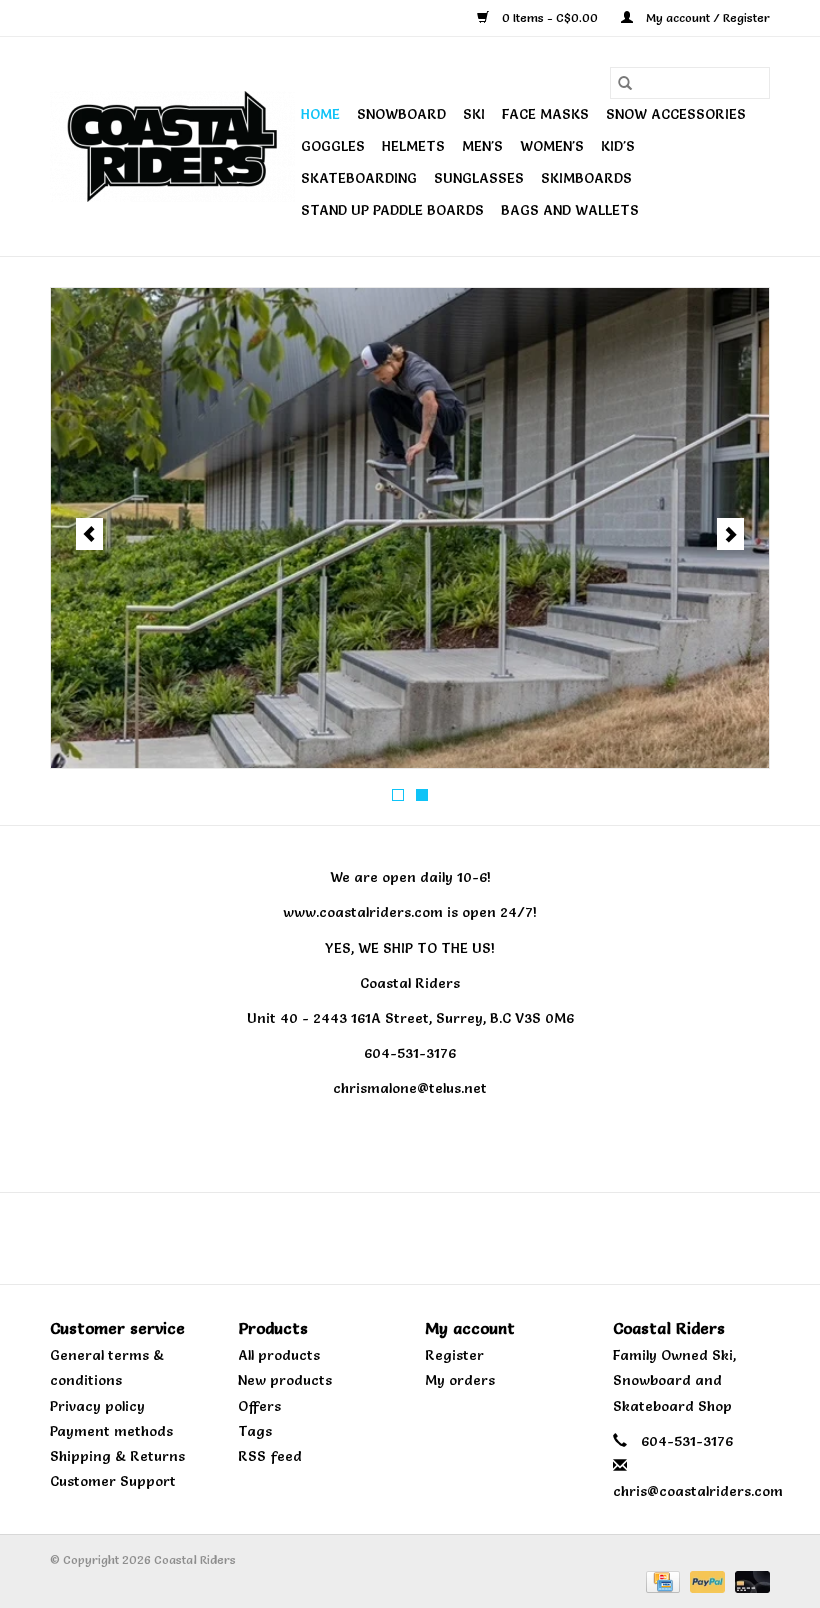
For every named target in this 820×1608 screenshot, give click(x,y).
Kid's (618, 146)
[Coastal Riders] (172, 146)
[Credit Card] (661, 1578)
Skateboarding (359, 178)
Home (320, 114)
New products (285, 1380)
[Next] (730, 534)
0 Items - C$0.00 (550, 17)
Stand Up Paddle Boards (392, 210)
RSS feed (270, 1456)
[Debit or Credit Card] (749, 1578)
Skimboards (586, 178)
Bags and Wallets (570, 210)
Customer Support (113, 1481)
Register (454, 1355)
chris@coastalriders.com (698, 1491)
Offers (259, 1406)
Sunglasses (479, 178)
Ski (474, 114)
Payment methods (111, 1431)
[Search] (625, 83)
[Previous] (89, 534)
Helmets (413, 146)
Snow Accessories (676, 114)
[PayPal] (705, 1578)
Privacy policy (97, 1406)
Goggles (333, 146)
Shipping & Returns (117, 1456)
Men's (482, 146)
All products (279, 1355)
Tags (255, 1431)
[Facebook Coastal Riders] (392, 1238)
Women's (552, 146)
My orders (460, 1380)
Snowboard (401, 114)
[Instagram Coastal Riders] (428, 1238)
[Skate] (410, 528)
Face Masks (545, 114)
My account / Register (706, 17)
